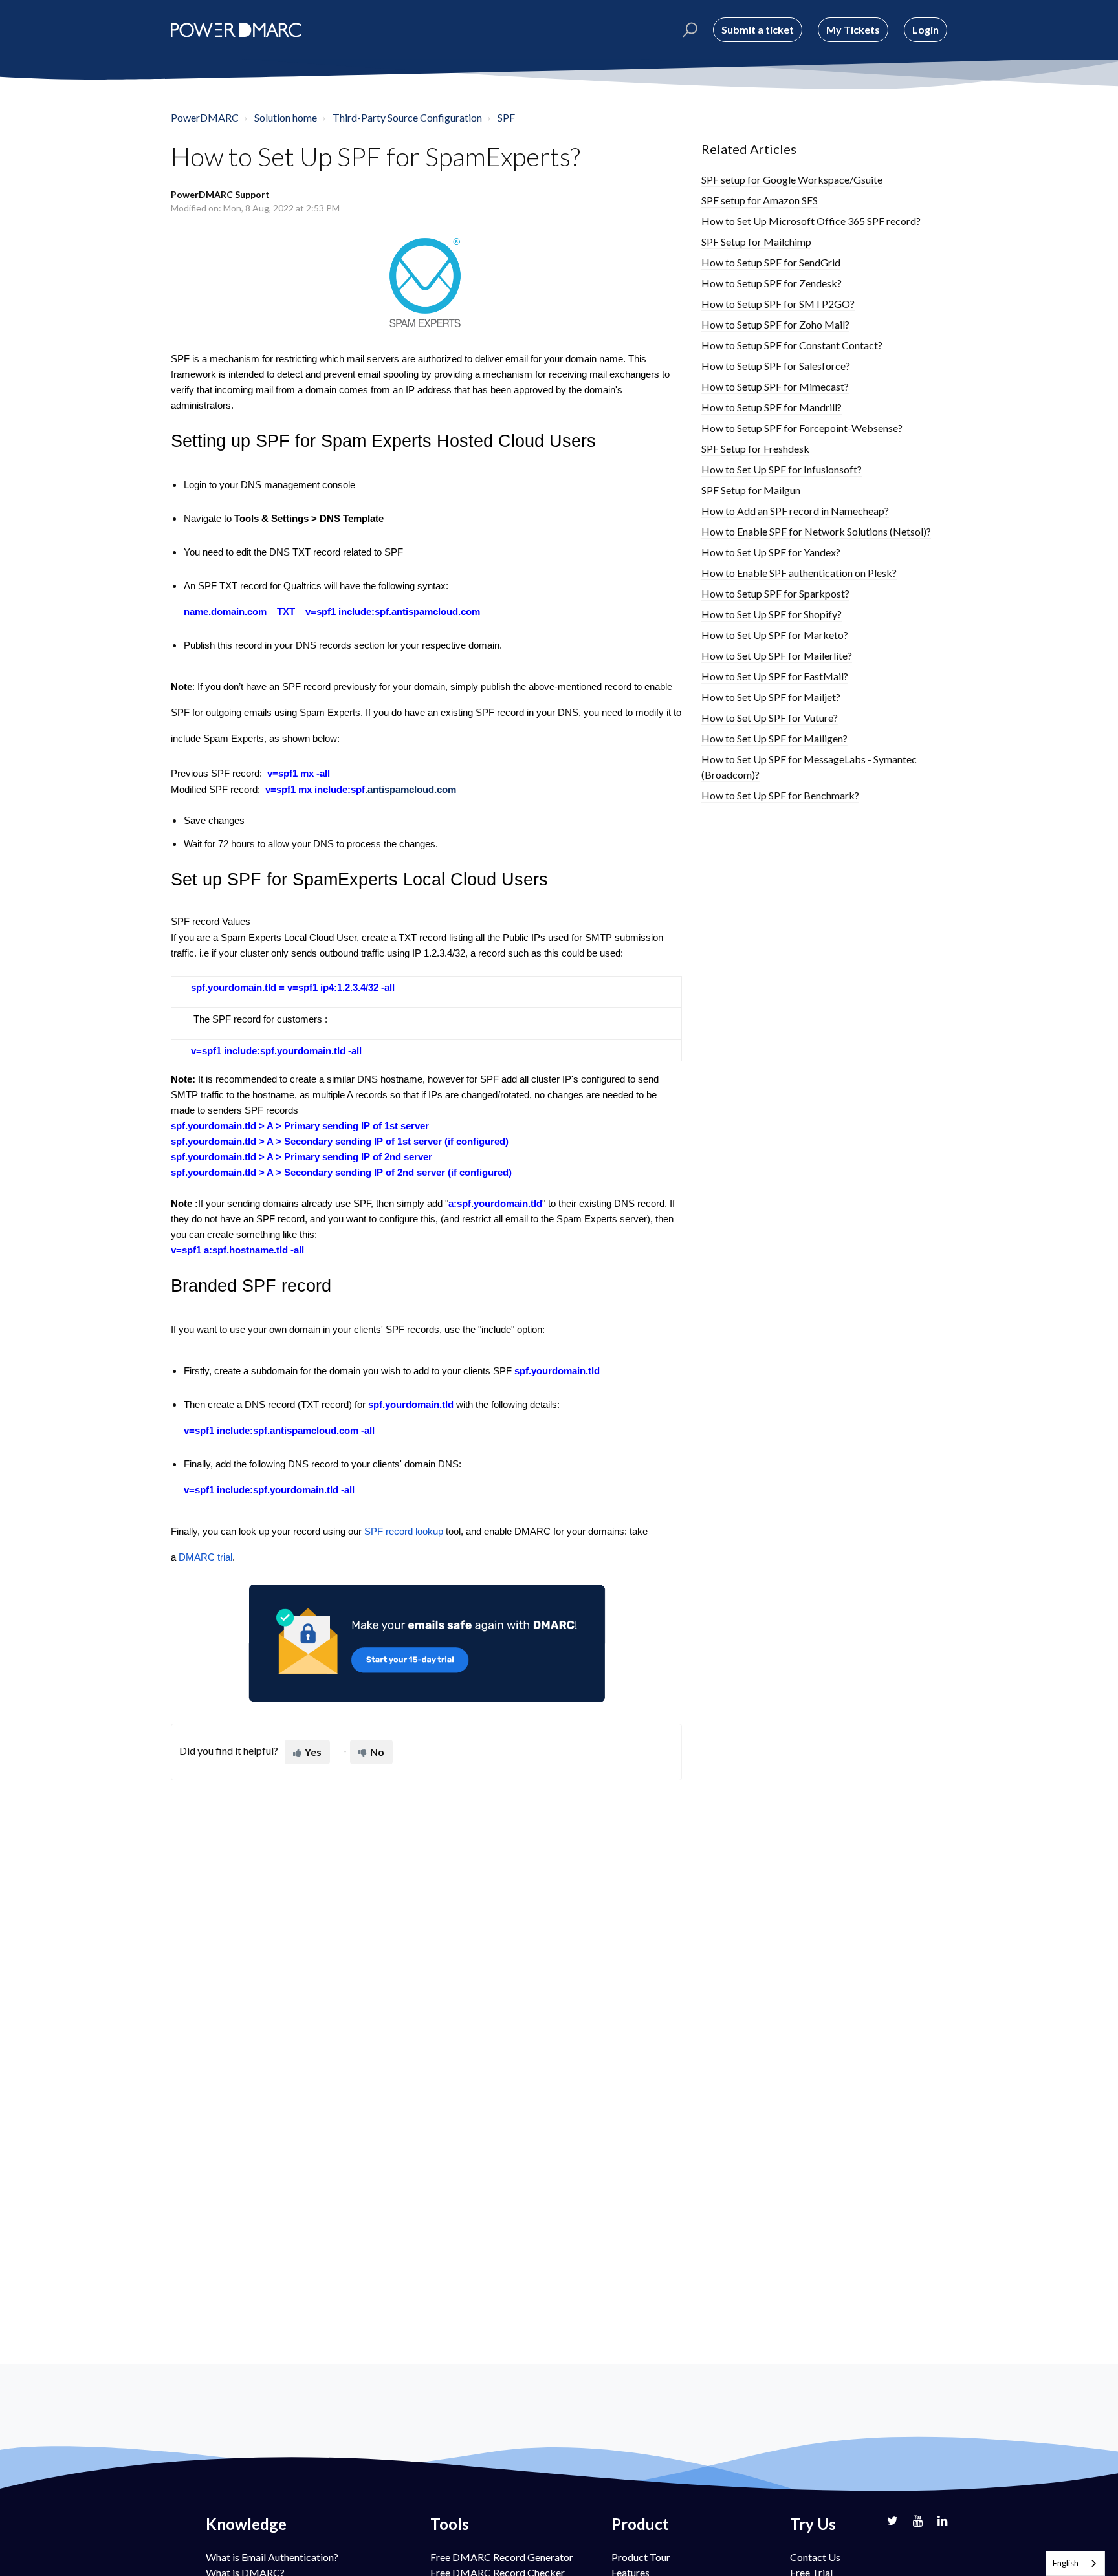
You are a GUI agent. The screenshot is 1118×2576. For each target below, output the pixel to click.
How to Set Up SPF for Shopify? (772, 614)
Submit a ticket (758, 29)
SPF (506, 117)
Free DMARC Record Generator (502, 2557)
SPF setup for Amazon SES (760, 200)
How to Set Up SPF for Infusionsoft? (782, 469)
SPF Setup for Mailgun (751, 490)
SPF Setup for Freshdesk (755, 449)
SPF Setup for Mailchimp (756, 242)
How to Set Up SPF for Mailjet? (771, 697)
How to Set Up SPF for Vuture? (770, 718)
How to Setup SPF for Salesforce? (776, 366)
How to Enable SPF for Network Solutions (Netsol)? (816, 531)
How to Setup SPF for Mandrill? (772, 407)
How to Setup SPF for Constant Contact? (792, 345)
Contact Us (815, 2557)
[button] (688, 30)
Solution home (286, 117)
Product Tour (641, 2557)
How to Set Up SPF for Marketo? (775, 635)
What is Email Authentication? (272, 2557)
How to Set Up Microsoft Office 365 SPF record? (811, 221)
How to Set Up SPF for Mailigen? (774, 738)
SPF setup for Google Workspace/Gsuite (792, 179)
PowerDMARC (205, 117)
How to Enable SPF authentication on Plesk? (799, 573)
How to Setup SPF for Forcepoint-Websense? (802, 428)
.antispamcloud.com (411, 790)
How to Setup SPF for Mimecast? (775, 386)
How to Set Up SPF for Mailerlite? (777, 655)
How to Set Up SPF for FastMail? (775, 676)
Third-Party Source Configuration (407, 117)
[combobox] (1075, 2563)
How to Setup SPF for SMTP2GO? (778, 304)
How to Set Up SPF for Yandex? (771, 552)
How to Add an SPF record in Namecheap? (795, 511)
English (1066, 2563)
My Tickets (853, 29)
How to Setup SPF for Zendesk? (772, 283)
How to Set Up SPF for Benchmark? (780, 795)
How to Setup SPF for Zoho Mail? (775, 324)
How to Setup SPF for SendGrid (771, 262)
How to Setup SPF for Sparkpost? (775, 593)
